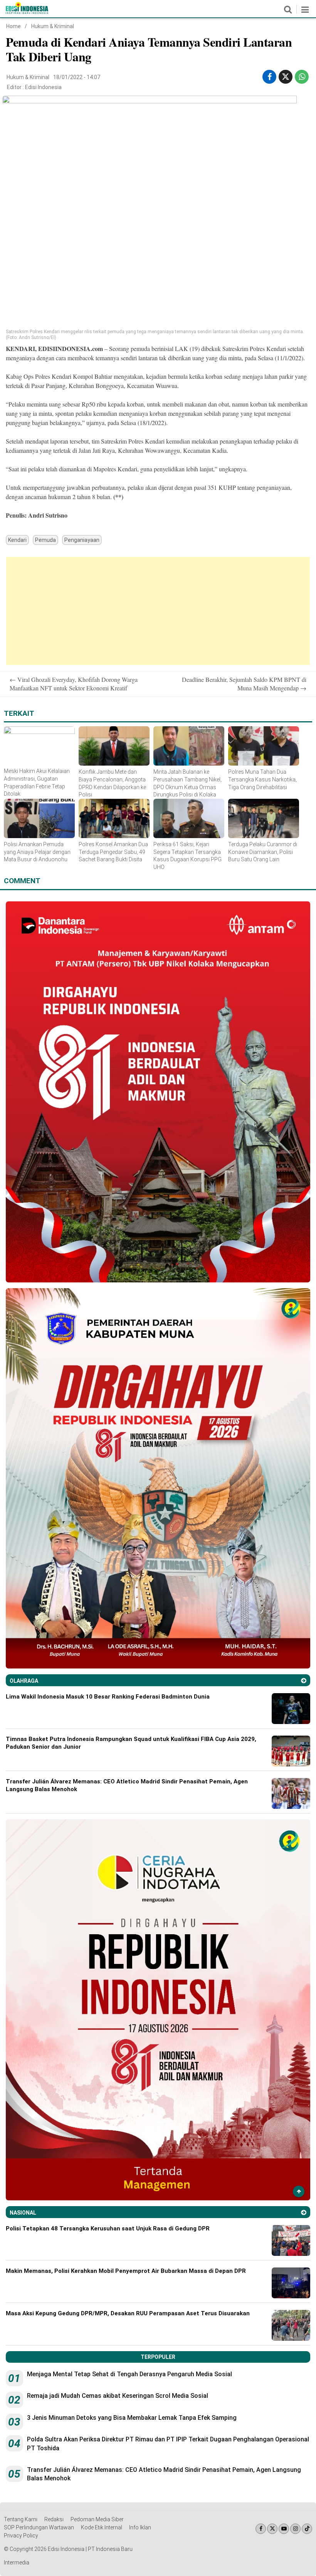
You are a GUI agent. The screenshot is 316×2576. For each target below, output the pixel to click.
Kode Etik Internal (102, 2527)
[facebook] (270, 77)
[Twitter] (272, 2529)
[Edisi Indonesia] (27, 12)
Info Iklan (140, 2527)
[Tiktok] (307, 2529)
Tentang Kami (21, 2519)
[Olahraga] (304, 1681)
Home (13, 26)
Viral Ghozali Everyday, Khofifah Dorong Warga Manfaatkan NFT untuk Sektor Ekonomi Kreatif (74, 684)
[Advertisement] (158, 611)
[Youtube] (284, 2529)
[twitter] (286, 77)
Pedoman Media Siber (97, 2519)
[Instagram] (295, 2529)
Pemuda (45, 540)
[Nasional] (304, 2212)
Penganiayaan (82, 540)
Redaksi (54, 2519)
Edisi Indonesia (43, 87)
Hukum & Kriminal (53, 26)
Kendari (17, 540)
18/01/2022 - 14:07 (77, 77)
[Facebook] (261, 2529)
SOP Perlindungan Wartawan (39, 2527)
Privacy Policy (21, 2536)
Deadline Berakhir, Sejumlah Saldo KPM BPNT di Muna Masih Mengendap (244, 684)
